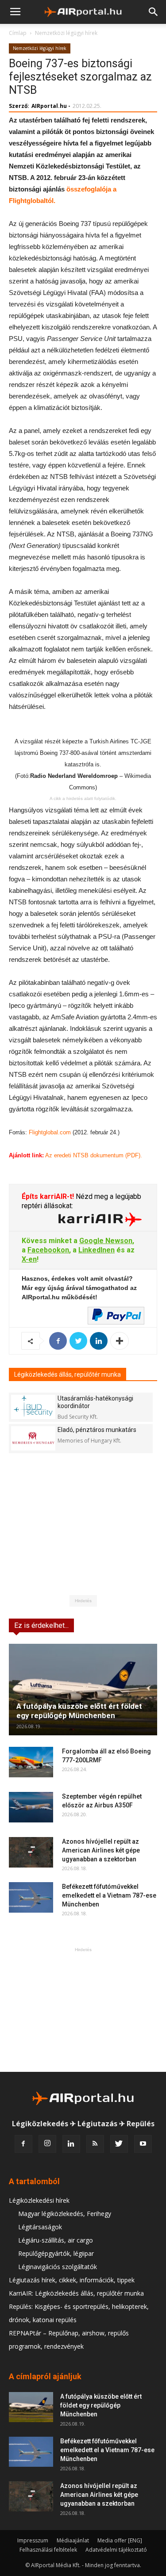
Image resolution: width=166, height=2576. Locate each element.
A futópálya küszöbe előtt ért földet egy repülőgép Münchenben (79, 1711)
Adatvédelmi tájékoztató (116, 2550)
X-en (29, 1259)
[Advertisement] (83, 2010)
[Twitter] (119, 2144)
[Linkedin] (71, 2144)
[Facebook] (23, 2144)
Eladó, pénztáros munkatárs (97, 1430)
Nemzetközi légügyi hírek (66, 33)
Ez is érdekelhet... (41, 1625)
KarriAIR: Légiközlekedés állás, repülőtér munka (76, 2293)
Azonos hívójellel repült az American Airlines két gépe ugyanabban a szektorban (101, 1850)
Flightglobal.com (50, 1132)
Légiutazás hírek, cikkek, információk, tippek (72, 2280)
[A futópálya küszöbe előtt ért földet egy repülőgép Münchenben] (83, 1690)
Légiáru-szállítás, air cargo (56, 2240)
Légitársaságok (40, 2227)
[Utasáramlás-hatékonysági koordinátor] (33, 1407)
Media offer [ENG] (120, 2540)
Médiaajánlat (73, 2540)
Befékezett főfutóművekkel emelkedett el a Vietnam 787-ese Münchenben (109, 1895)
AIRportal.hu (49, 106)
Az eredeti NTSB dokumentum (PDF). (94, 1155)
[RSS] (95, 2144)
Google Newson (106, 1241)
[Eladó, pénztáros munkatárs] (33, 1438)
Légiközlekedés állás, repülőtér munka (68, 1374)
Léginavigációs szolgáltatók (58, 2267)
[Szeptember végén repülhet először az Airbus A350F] (31, 1807)
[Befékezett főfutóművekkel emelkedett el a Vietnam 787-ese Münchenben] (31, 1897)
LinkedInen (97, 1250)
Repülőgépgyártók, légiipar (56, 2253)
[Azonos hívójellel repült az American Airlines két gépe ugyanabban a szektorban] (31, 1852)
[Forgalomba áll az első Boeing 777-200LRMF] (31, 1762)
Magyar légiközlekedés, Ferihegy (65, 2214)
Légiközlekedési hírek (39, 2200)
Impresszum (33, 2540)
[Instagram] (47, 2144)
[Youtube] (143, 2144)
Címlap (18, 33)
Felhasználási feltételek (48, 2550)
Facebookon (48, 1250)
